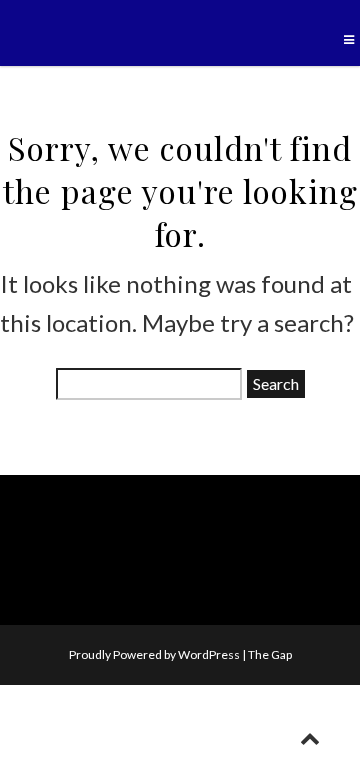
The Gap (270, 654)
